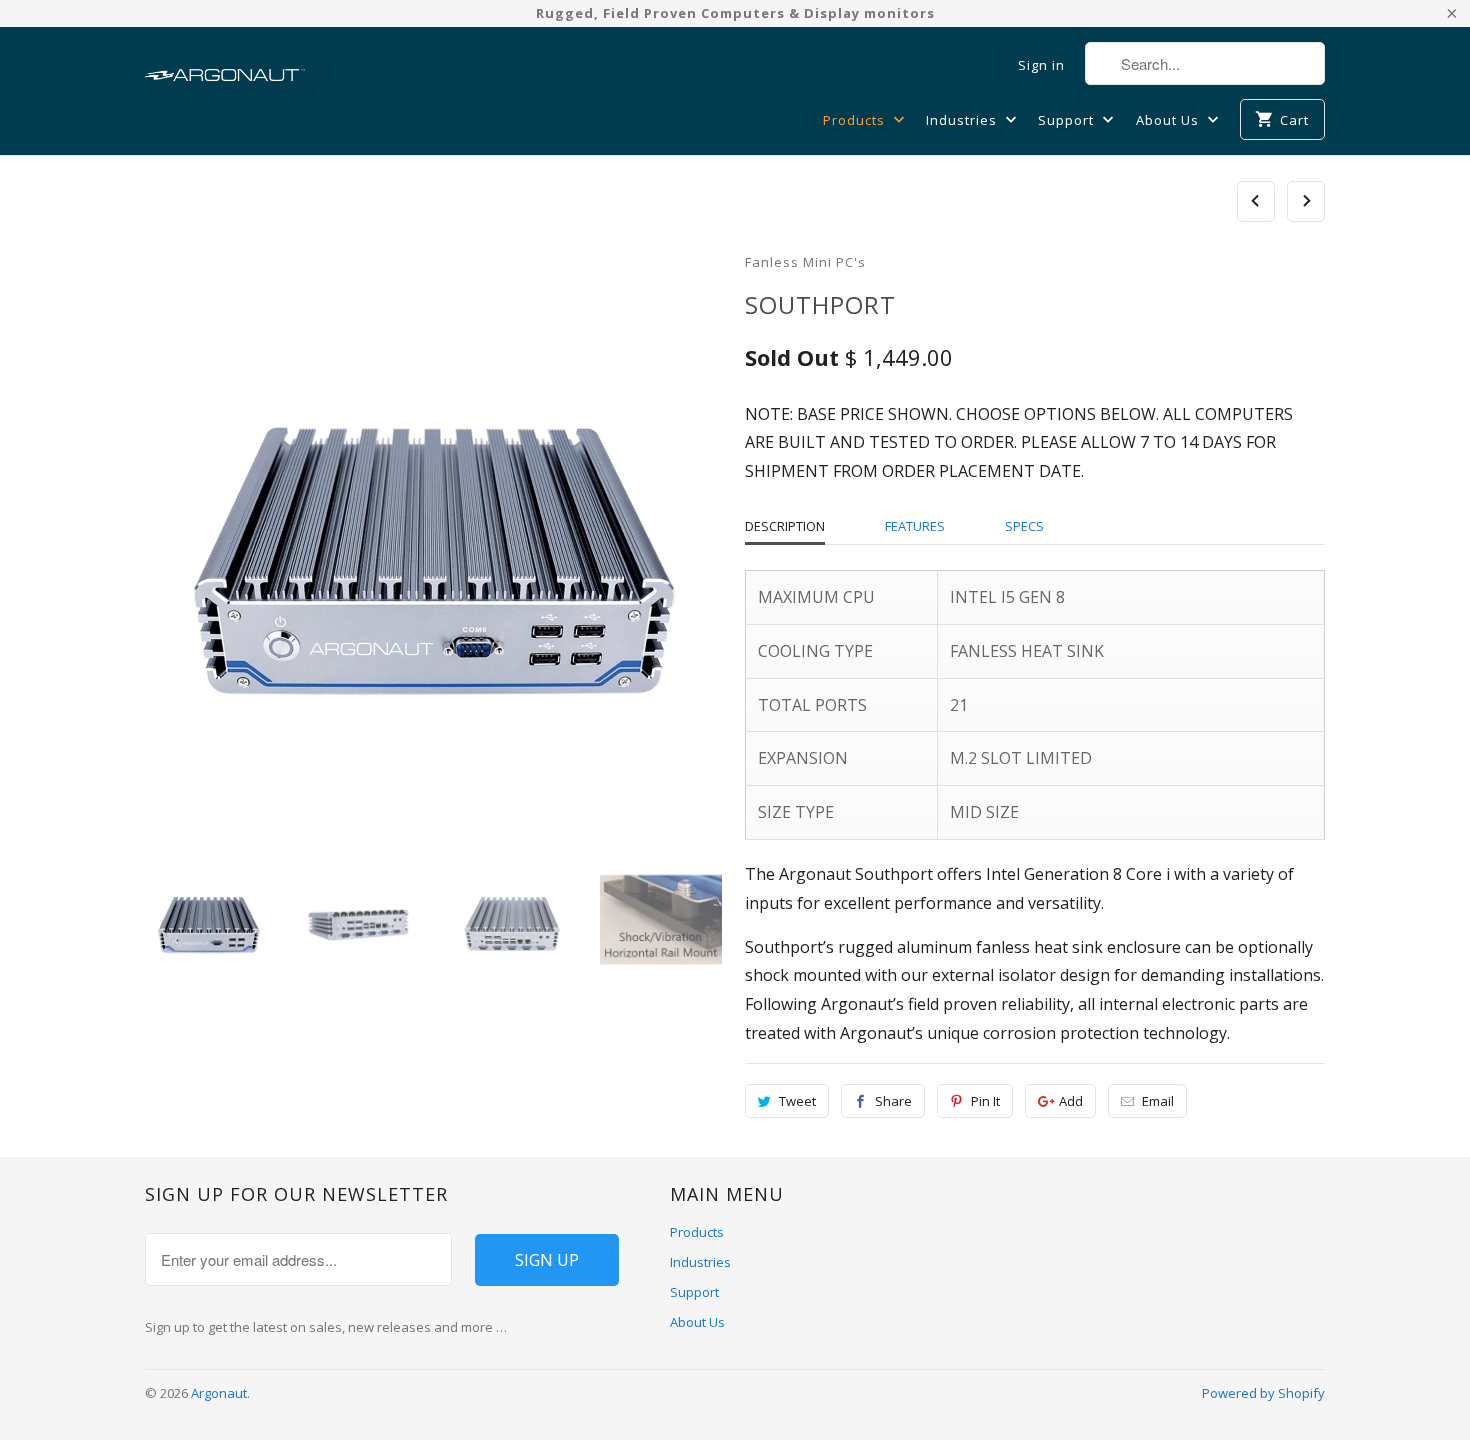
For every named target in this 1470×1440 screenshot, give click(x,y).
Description (785, 526)
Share (893, 1101)
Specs (1024, 526)
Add (1071, 1101)
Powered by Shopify (1263, 1393)
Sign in (1041, 65)
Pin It (985, 1101)
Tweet (797, 1101)
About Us (1169, 120)
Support (1068, 120)
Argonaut (219, 1393)
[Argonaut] (225, 64)
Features (915, 526)
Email (1158, 1101)
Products (856, 120)
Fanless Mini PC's (805, 262)
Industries (963, 120)
